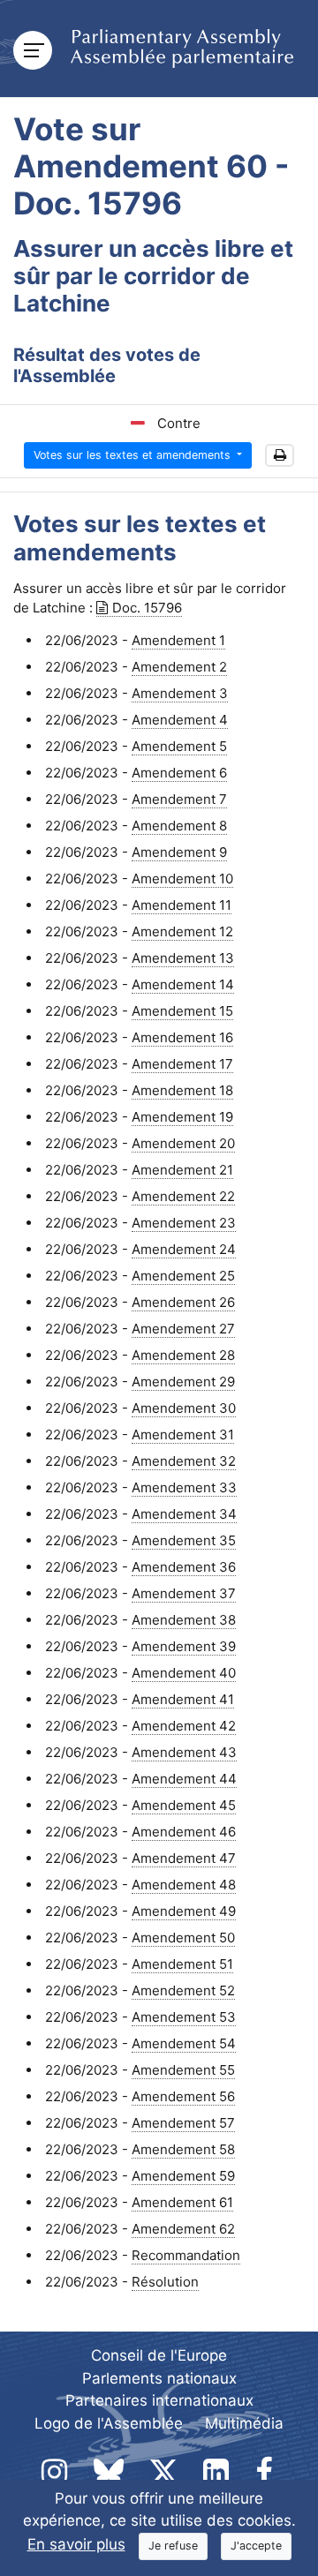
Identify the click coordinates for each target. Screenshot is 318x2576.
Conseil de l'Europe (159, 2355)
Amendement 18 (182, 1090)
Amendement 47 (184, 1858)
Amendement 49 (184, 1911)
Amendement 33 (184, 1487)
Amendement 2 (179, 667)
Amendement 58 (183, 2149)
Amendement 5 (179, 746)
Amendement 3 (180, 693)
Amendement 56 (183, 2096)
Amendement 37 (184, 1593)
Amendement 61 (182, 2202)
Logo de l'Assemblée (109, 2423)
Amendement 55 (183, 2070)
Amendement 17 (182, 1064)
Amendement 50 (183, 1938)
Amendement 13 (183, 958)
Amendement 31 (183, 1434)
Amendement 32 (184, 1461)
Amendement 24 (184, 1249)
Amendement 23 (184, 1223)
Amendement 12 (182, 931)
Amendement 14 (183, 984)
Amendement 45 (184, 1805)
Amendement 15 (182, 1011)
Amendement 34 (184, 1514)
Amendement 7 (179, 799)
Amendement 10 (182, 879)
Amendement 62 (183, 2229)
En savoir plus (76, 2544)
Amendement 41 (183, 1699)
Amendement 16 (182, 1037)
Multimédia (244, 2423)
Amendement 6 (179, 773)
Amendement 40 (184, 1673)
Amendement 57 (183, 2123)
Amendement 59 (183, 2176)
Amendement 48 (184, 1885)
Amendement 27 (183, 1329)
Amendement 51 (182, 1964)
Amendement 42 (184, 1726)
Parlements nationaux (159, 2378)
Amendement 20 (183, 1143)
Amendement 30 (184, 1408)
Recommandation (186, 2255)
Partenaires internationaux (159, 2400)
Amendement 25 (183, 1276)
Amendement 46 (184, 1832)
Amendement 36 (184, 1567)
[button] (280, 456)
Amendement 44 (184, 1779)
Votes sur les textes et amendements (134, 455)
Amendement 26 (183, 1302)
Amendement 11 (182, 905)
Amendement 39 (184, 1646)
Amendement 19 (182, 1117)
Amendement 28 (183, 1355)
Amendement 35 (184, 1540)
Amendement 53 (184, 2017)
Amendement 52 (183, 1990)
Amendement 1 (178, 640)
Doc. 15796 (147, 608)
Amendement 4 (180, 720)
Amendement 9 (179, 852)
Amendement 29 (183, 1382)
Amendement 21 (182, 1170)
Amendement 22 (183, 1196)
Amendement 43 (184, 1752)
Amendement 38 (184, 1620)
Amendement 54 (184, 2043)
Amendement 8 (179, 826)
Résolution (165, 2282)
